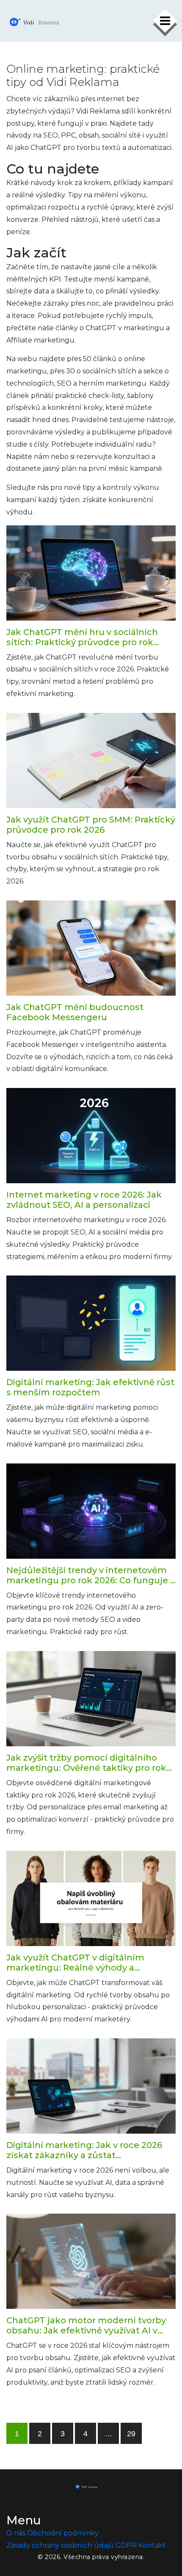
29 (131, 2434)
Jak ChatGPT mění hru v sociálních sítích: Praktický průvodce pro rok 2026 (82, 637)
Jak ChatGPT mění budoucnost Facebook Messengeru (75, 1012)
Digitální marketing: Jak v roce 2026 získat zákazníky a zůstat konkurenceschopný (84, 2150)
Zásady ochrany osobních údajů (60, 2545)
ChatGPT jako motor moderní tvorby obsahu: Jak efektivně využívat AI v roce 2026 (86, 2325)
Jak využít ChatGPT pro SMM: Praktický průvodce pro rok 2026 (91, 825)
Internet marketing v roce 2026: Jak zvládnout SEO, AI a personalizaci (84, 1200)
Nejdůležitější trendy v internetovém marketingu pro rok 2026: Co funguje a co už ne (91, 1575)
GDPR (126, 2545)
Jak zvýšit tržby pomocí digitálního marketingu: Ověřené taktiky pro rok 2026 (86, 1763)
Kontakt (152, 2545)
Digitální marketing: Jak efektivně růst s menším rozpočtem (90, 1387)
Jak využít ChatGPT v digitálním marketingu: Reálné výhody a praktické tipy (75, 1963)
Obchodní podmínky (63, 2533)
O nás (16, 2533)
